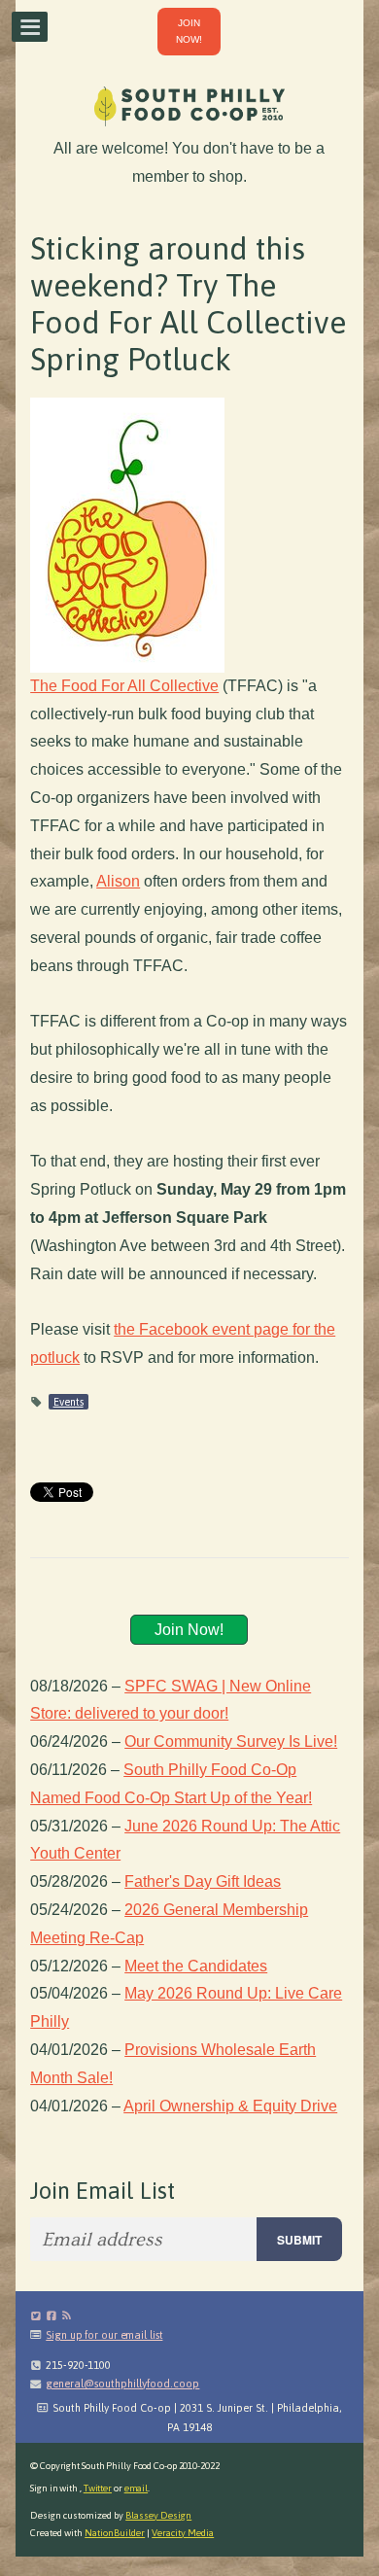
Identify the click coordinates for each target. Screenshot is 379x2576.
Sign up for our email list (104, 2335)
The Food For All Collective (124, 686)
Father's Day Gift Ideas (203, 1881)
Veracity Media (183, 2533)
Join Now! (189, 1630)
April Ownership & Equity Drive (230, 2106)
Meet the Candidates (196, 1966)
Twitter (98, 2488)
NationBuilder (115, 2533)
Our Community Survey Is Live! (231, 1741)
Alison (118, 881)
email (137, 2488)
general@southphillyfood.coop (122, 2384)
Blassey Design (158, 2515)
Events (69, 1402)
